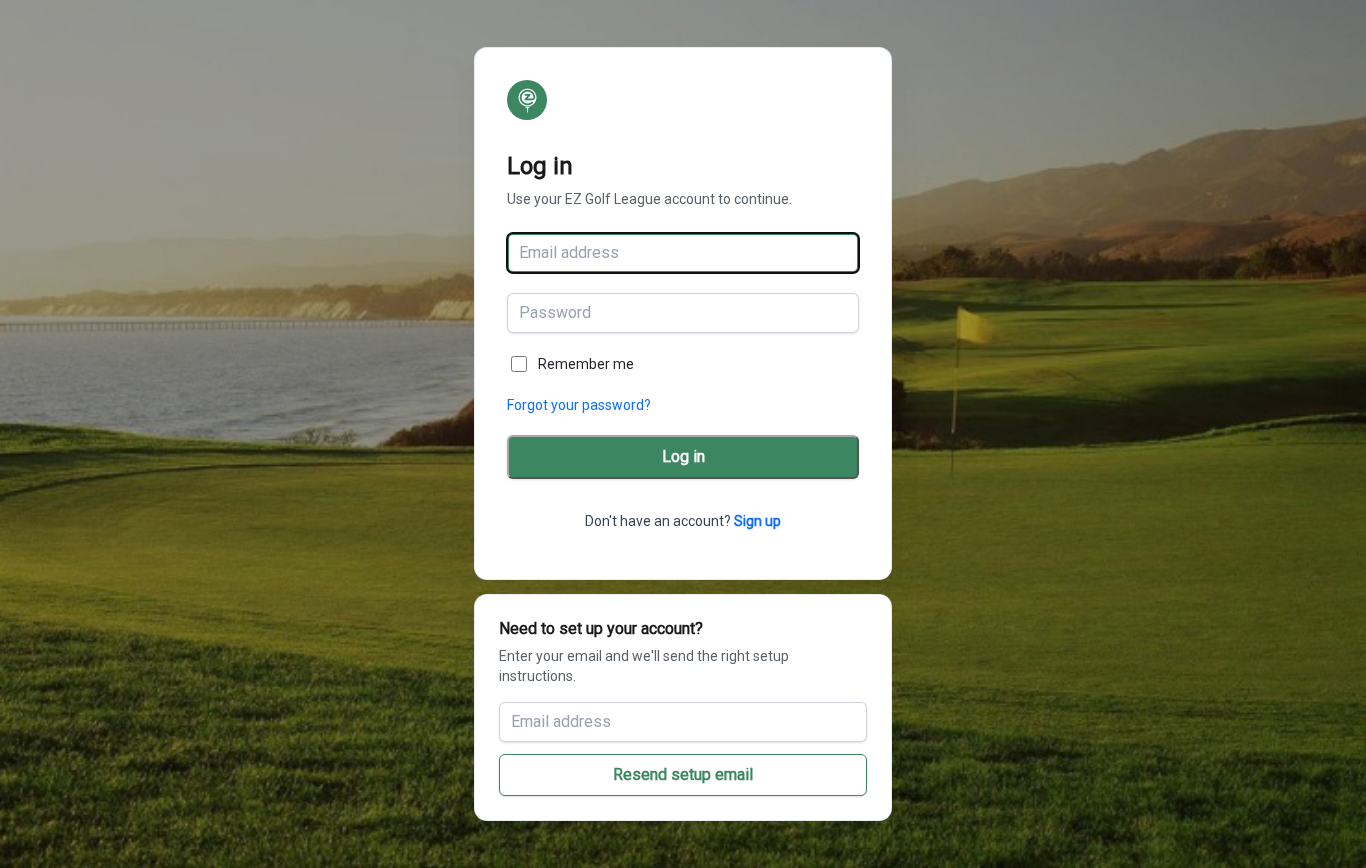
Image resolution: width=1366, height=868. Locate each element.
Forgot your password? (579, 405)
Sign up (757, 521)
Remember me (586, 364)
